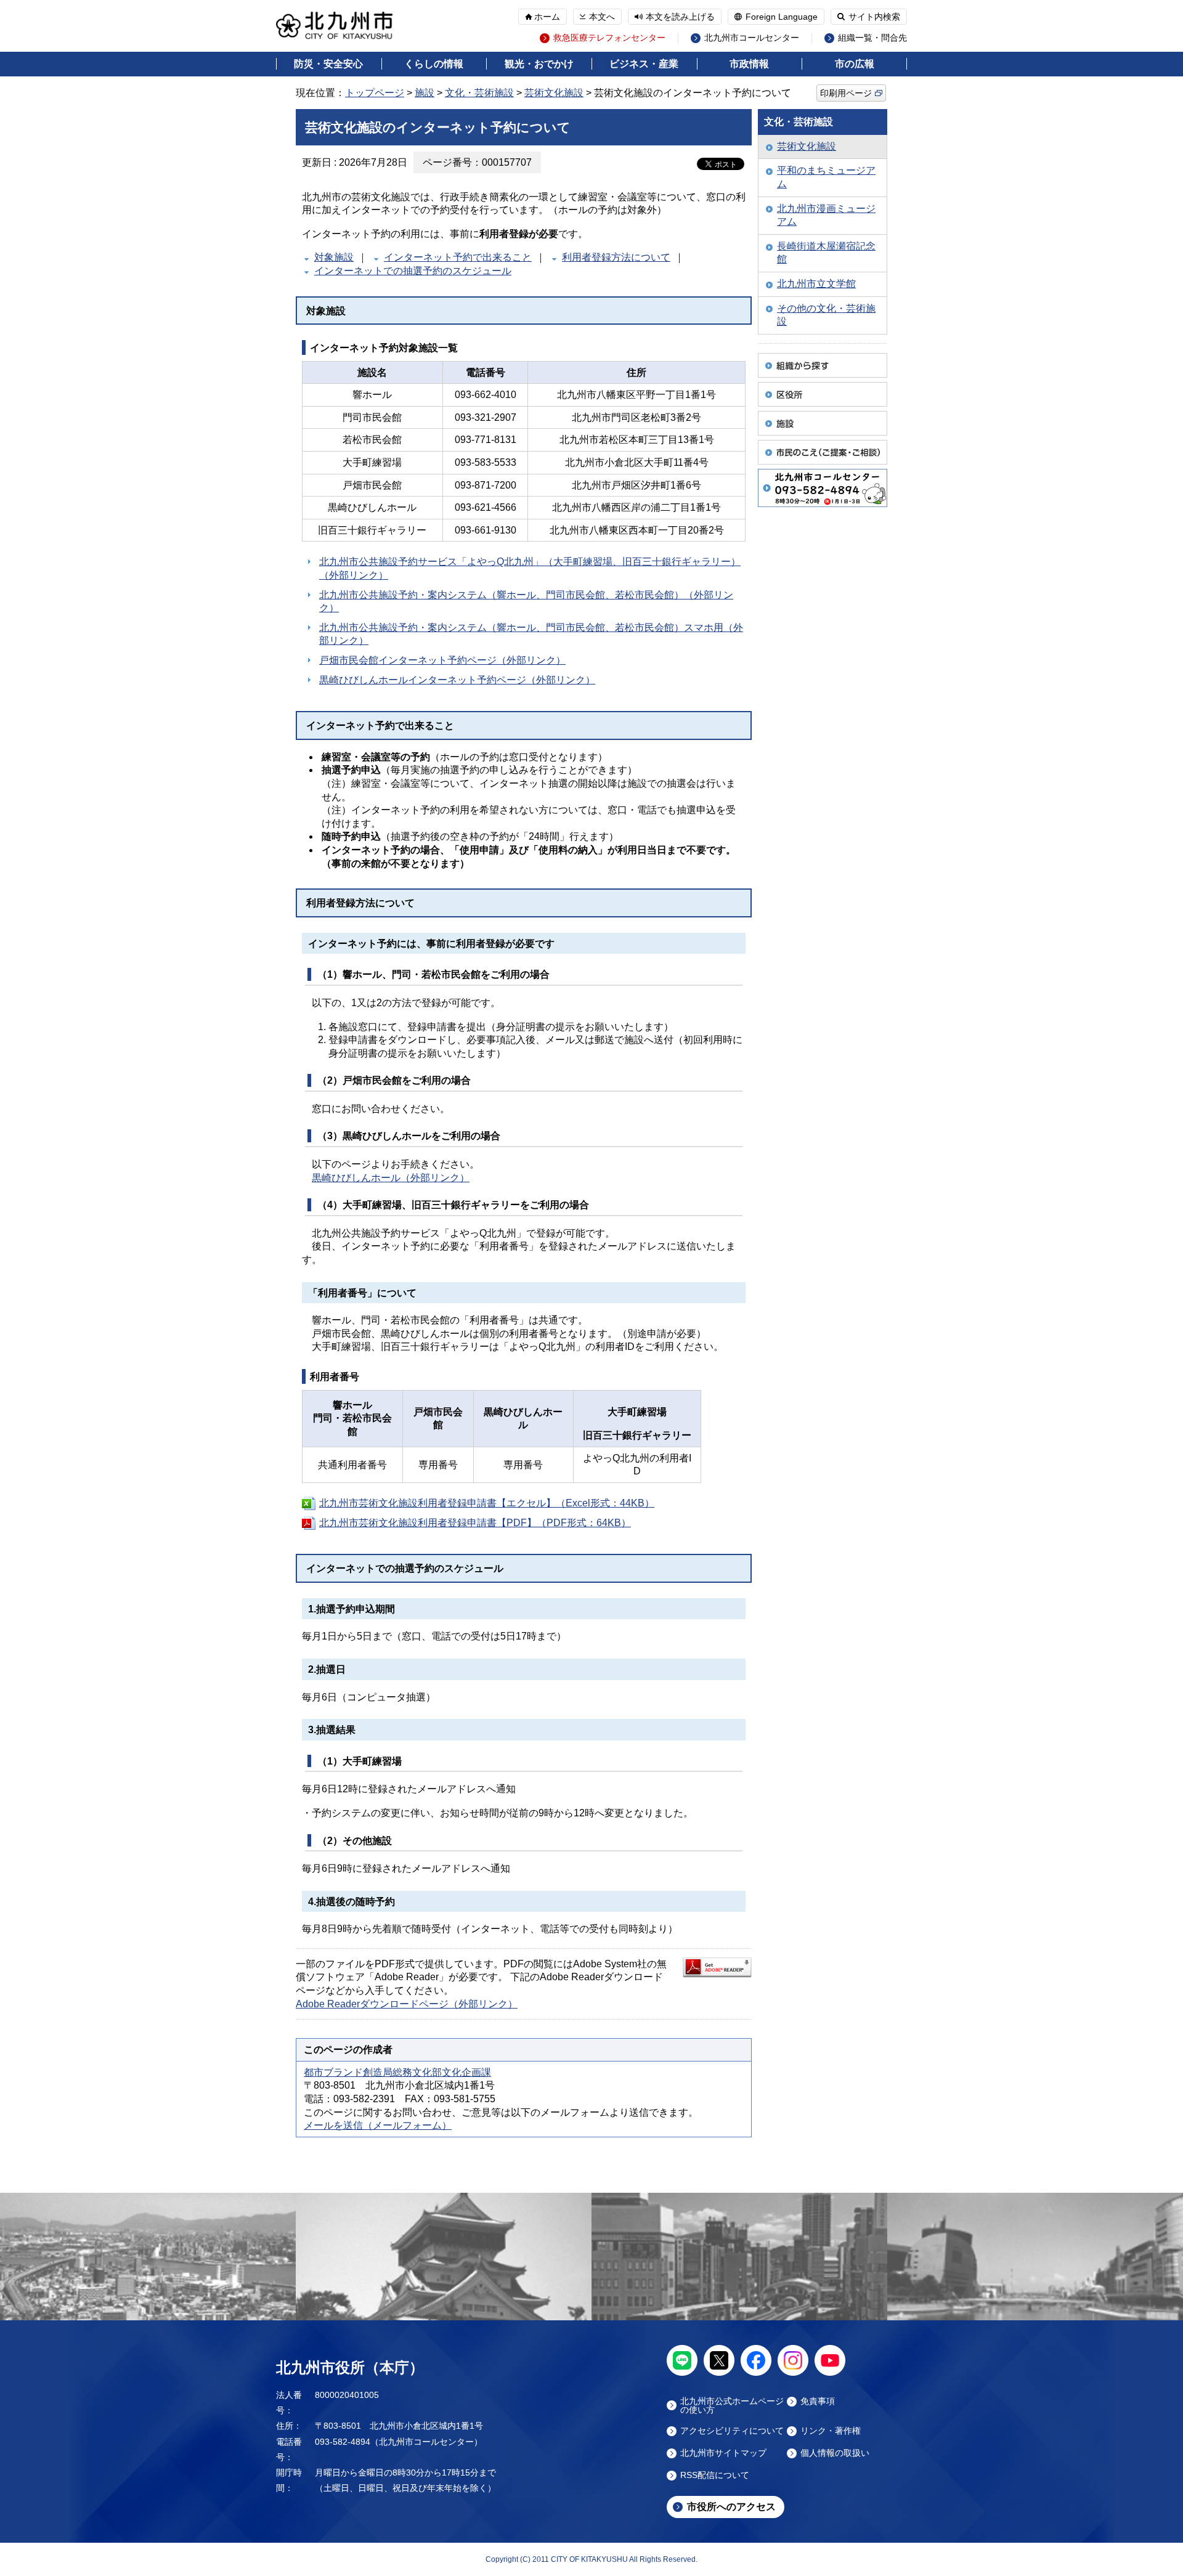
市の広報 (855, 64)
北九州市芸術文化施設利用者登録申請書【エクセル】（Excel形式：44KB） (487, 1503)
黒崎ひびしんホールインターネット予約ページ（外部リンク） (457, 680)
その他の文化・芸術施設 (826, 315)
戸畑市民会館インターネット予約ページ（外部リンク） (442, 660)
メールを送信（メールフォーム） (378, 2125)
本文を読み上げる (680, 17)
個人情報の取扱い (835, 2453)
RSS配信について (715, 2475)
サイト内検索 (874, 17)
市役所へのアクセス (731, 2507)
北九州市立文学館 (816, 284)
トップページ (375, 93)
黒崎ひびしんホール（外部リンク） (391, 1178)
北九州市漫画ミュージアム (826, 215)
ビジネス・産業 (644, 64)
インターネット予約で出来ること (458, 257)
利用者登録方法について (616, 257)
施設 (425, 93)
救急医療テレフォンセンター (609, 38)
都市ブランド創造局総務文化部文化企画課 (397, 2072)
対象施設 (334, 257)
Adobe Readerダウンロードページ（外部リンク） (407, 2004)
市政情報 (749, 64)
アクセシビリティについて (732, 2431)
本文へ (602, 17)
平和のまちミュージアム (826, 177)
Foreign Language (782, 17)
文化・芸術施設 (479, 93)
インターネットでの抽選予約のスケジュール (413, 271)
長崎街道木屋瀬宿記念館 (826, 253)
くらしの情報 (434, 64)
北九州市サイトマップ (723, 2453)
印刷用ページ (846, 93)
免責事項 (818, 2401)
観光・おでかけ (539, 64)
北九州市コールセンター (752, 38)
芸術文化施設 (554, 93)
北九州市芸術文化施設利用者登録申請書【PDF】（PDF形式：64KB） (475, 1523)
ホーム (547, 17)
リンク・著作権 (831, 2431)
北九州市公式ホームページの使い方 (732, 2405)
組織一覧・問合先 (872, 38)
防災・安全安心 (328, 64)
